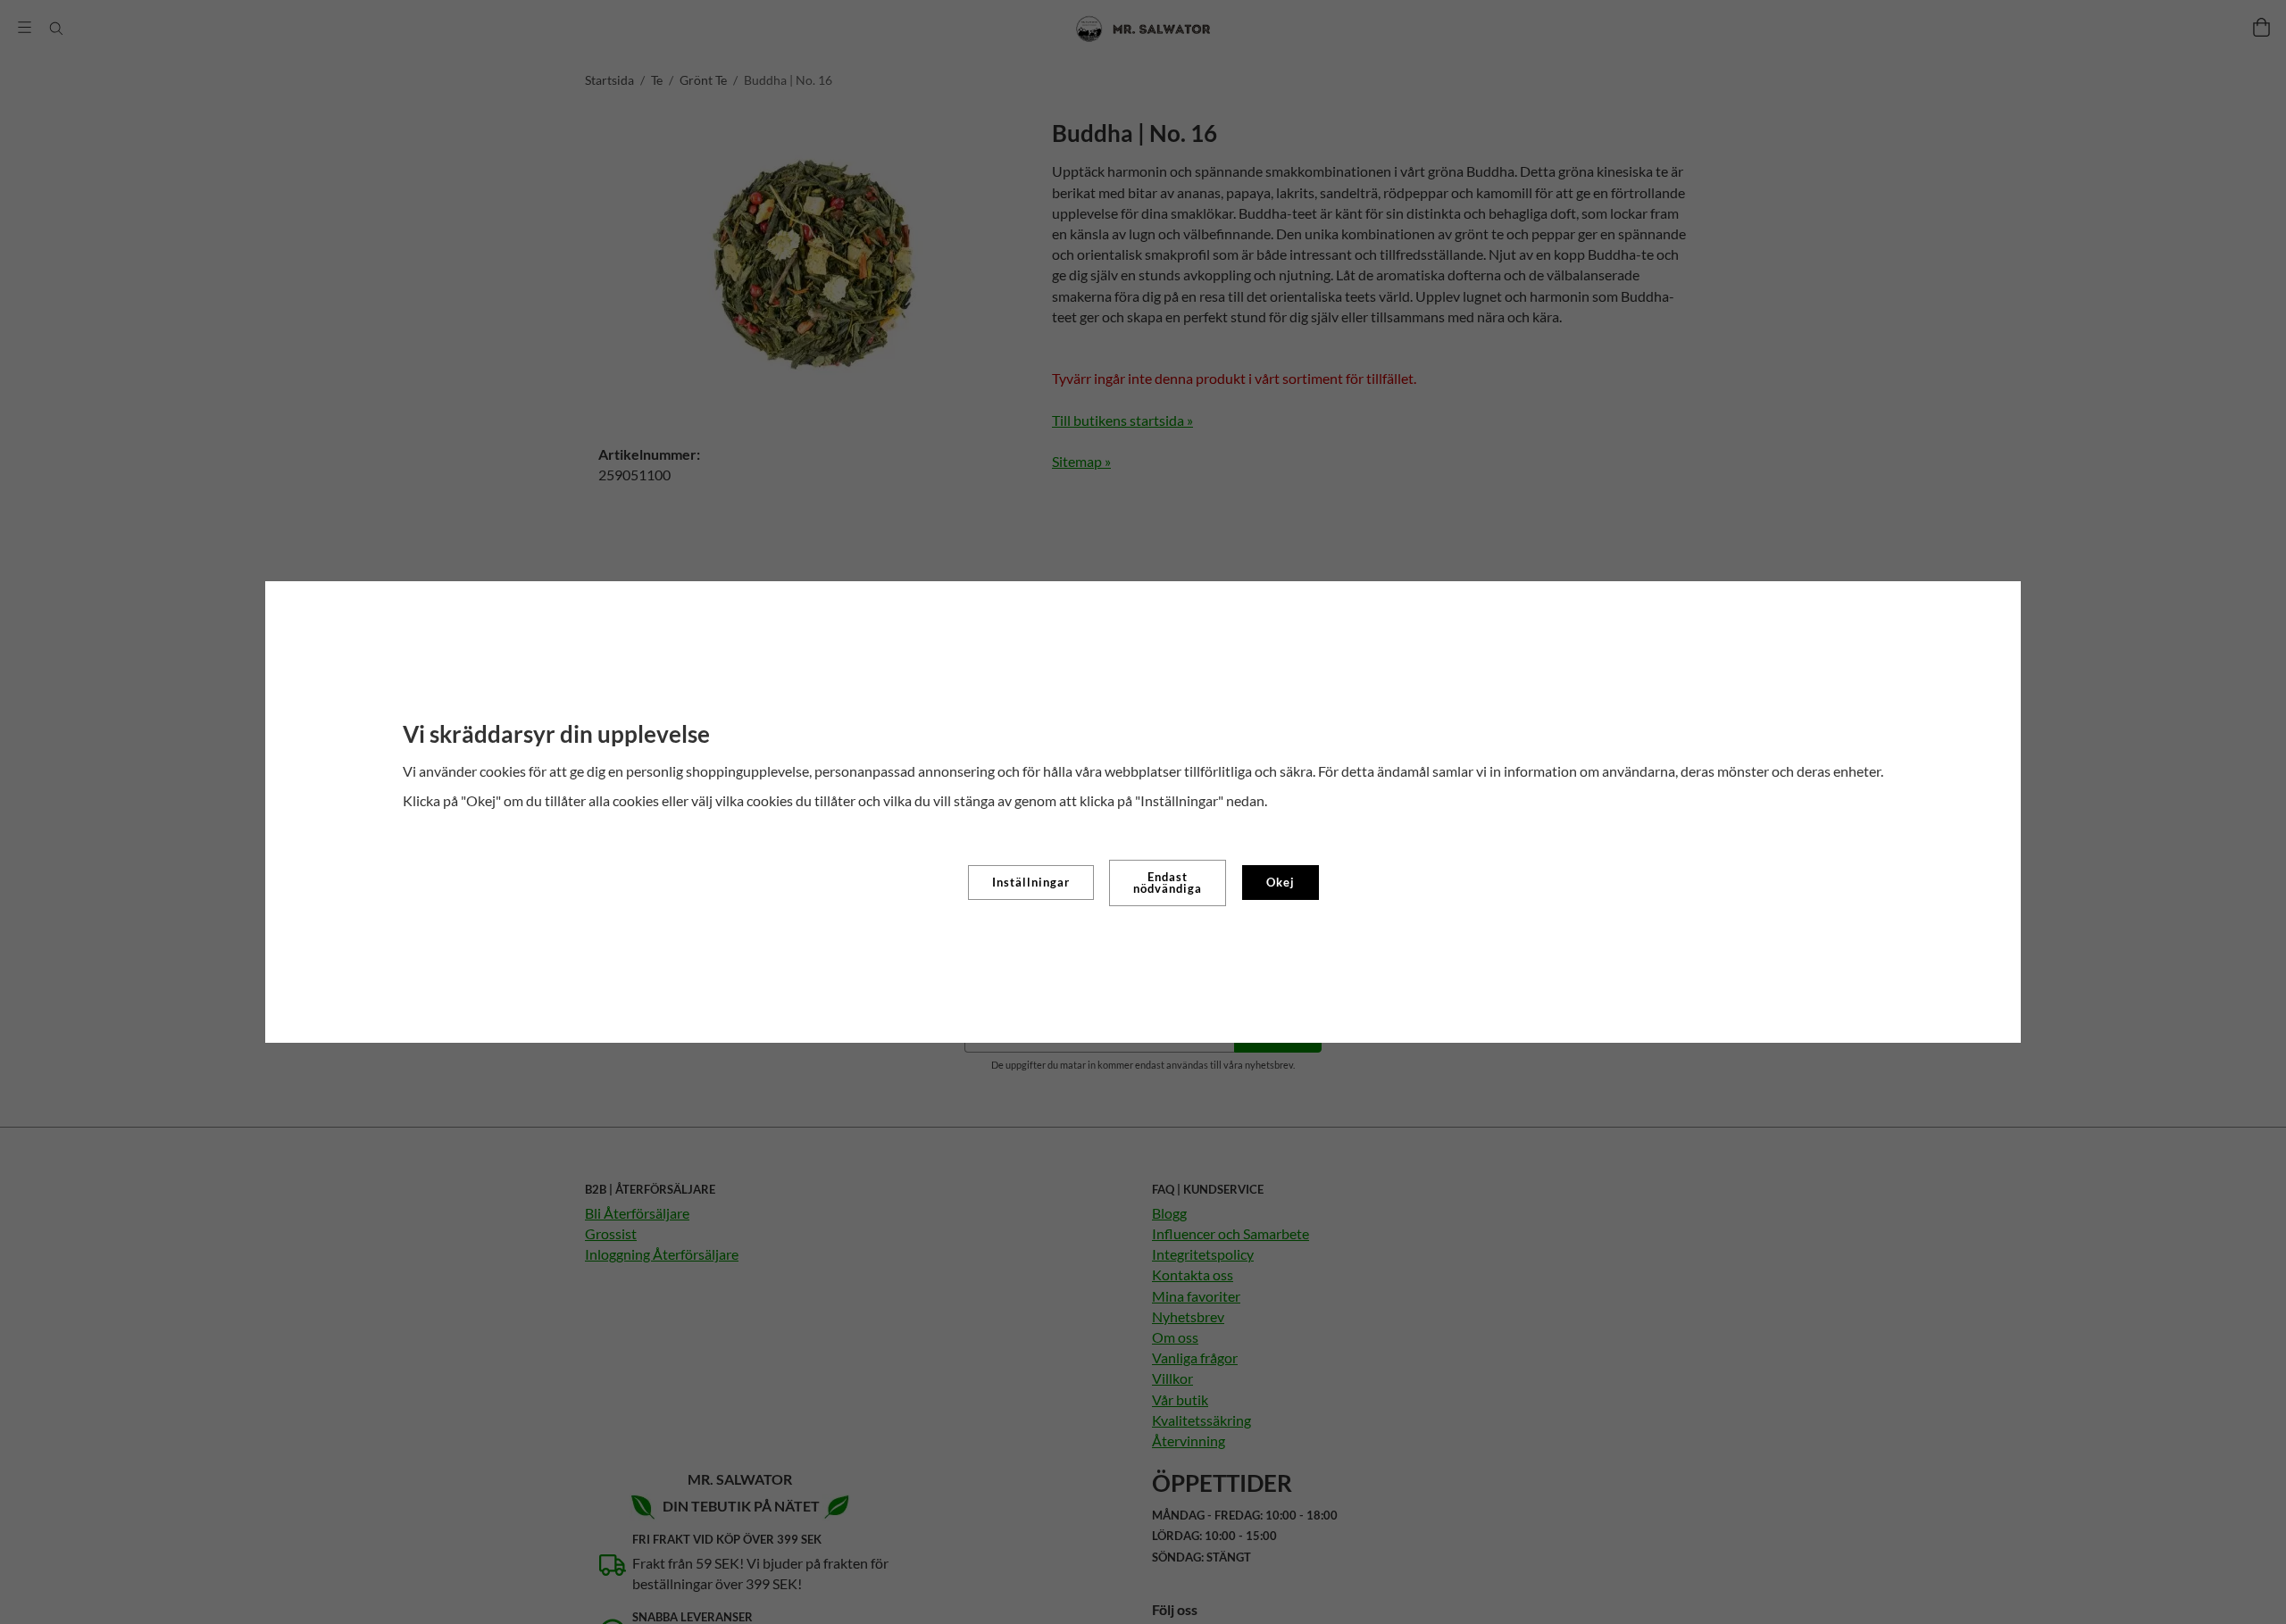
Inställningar (1031, 882)
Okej (1281, 882)
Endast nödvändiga (1168, 883)
